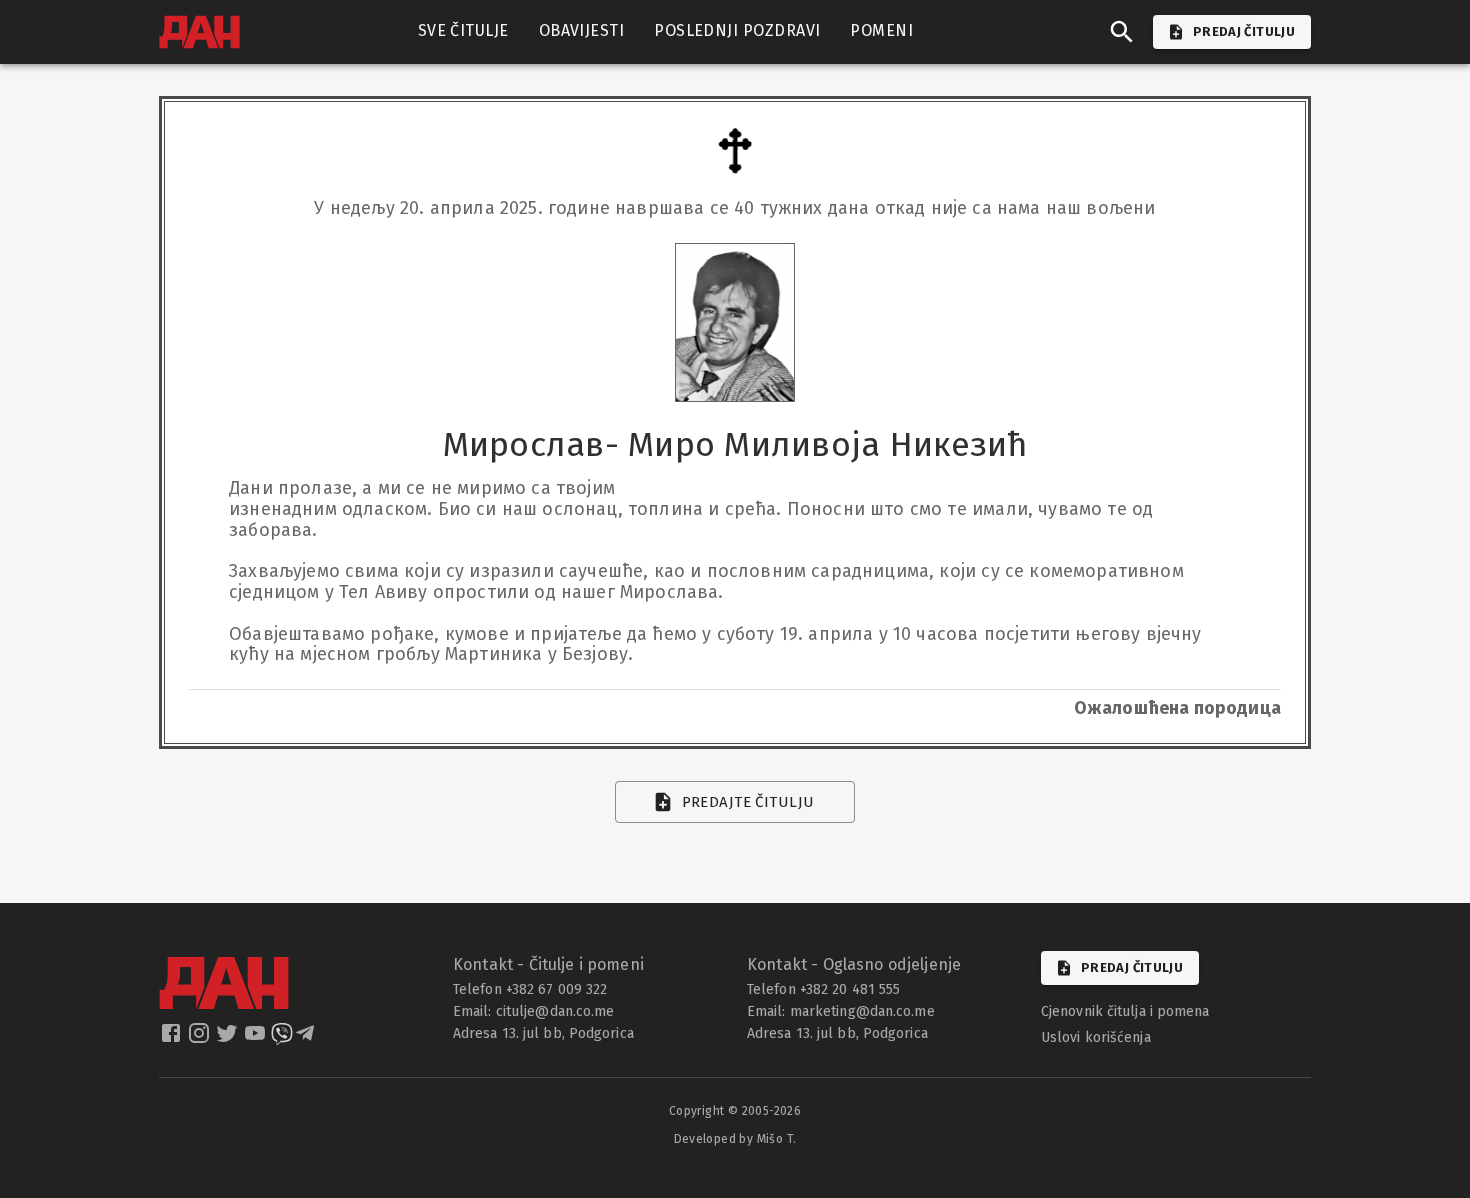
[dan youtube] (257, 1039)
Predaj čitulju (1132, 967)
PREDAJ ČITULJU (1244, 31)
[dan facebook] (173, 1039)
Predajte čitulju (748, 802)
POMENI (881, 30)
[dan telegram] (307, 1039)
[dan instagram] (201, 1039)
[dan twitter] (229, 1039)
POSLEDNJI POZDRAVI (737, 30)
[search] (1122, 32)
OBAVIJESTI (582, 30)
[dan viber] (282, 1039)
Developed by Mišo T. (735, 1139)
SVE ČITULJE (463, 30)
